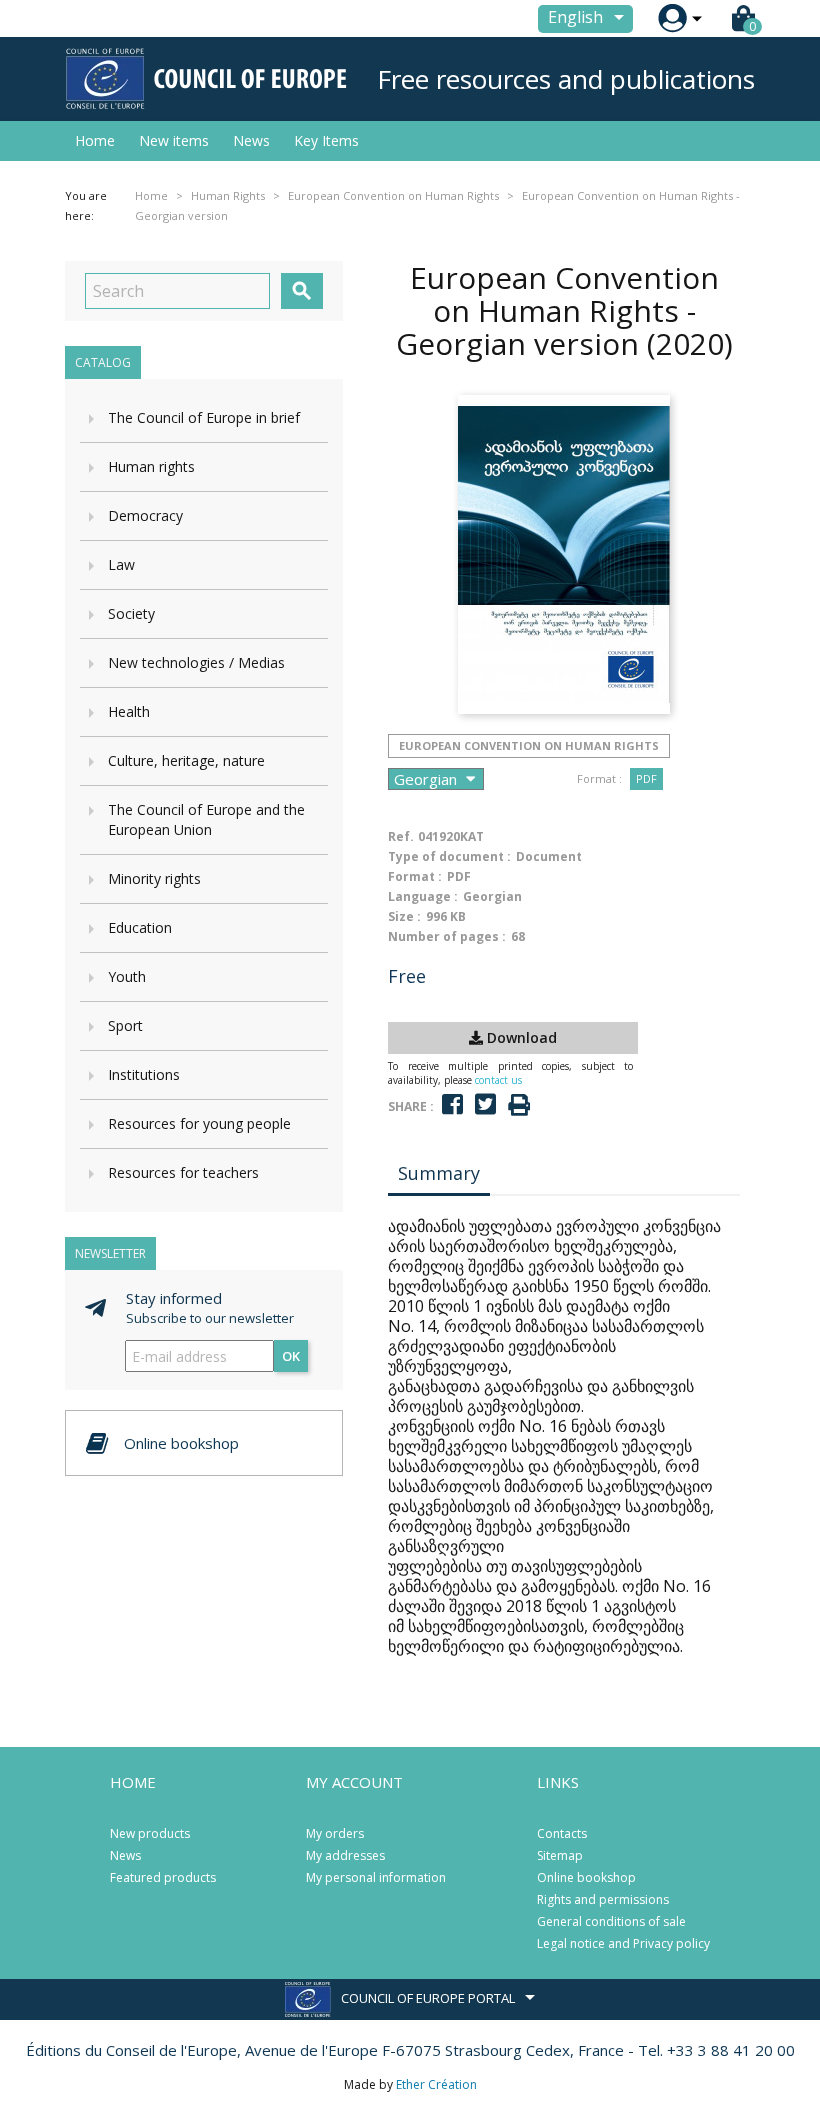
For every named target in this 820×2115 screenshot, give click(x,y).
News (251, 140)
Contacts (562, 1833)
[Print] (519, 1105)
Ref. (401, 836)
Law (121, 564)
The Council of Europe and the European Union (206, 819)
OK (291, 1356)
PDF (646, 778)
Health (129, 711)
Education (140, 927)
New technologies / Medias (196, 662)
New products (150, 1833)
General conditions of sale (611, 1921)
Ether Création (436, 2084)
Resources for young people (199, 1123)
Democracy (145, 515)
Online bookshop (586, 1877)
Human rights (151, 466)
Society (131, 613)
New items (174, 140)
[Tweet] (485, 1104)
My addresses (345, 1855)
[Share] (452, 1104)
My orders (335, 1833)
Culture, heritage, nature (186, 760)
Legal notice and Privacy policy (623, 1943)
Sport (125, 1025)
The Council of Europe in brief (204, 417)
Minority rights (154, 878)
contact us (498, 1080)
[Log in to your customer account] (672, 18)
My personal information (376, 1877)
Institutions (144, 1074)
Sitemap (560, 1855)
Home (95, 140)
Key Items (326, 140)
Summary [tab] (439, 1173)
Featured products (163, 1877)
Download (520, 1037)
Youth (127, 976)
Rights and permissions (603, 1899)
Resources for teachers (183, 1172)
